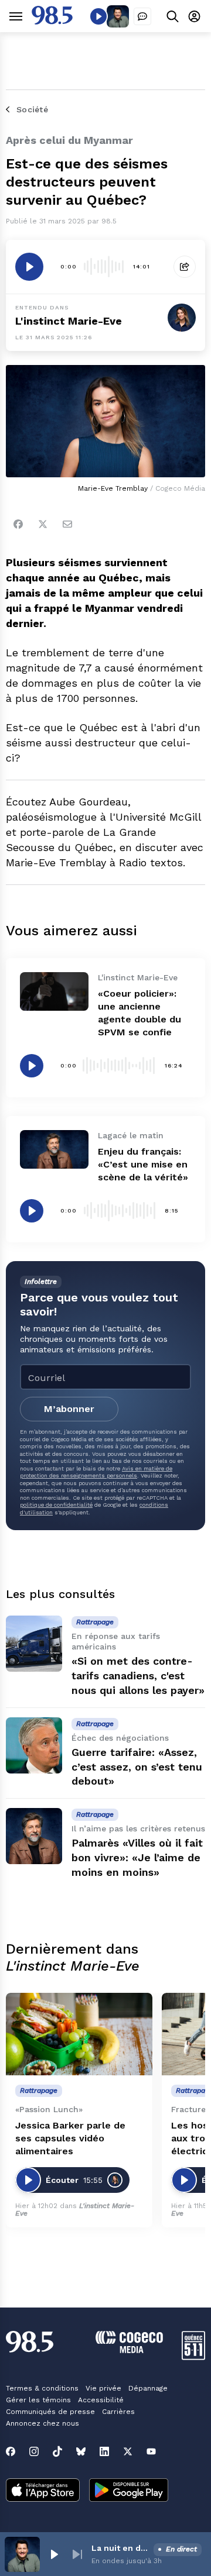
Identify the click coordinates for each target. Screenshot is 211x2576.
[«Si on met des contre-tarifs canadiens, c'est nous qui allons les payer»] (34, 1644)
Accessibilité (101, 2400)
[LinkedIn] (104, 2451)
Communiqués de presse (50, 2412)
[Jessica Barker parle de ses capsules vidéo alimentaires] (79, 2034)
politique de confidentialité (56, 1505)
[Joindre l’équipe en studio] (142, 16)
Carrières (118, 2412)
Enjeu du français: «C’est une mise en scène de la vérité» (143, 1164)
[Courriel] (67, 524)
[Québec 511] (193, 2357)
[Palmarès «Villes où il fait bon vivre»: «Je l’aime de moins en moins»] (34, 1836)
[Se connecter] (194, 16)
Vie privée (103, 2388)
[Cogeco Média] (129, 2350)
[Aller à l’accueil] (52, 21)
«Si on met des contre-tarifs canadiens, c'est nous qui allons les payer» (138, 1676)
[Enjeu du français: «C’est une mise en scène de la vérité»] (54, 1149)
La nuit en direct (120, 2548)
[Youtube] (151, 2451)
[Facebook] (18, 524)
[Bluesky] (81, 2451)
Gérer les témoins (38, 2400)
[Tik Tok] (57, 2451)
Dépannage (148, 2388)
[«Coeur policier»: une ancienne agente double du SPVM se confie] (54, 991)
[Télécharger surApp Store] (43, 2491)
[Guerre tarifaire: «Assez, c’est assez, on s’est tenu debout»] (34, 1745)
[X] (128, 2451)
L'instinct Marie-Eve (69, 321)
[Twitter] (43, 524)
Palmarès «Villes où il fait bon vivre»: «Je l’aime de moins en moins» (137, 1857)
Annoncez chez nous (42, 2423)
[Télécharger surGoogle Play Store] (129, 2491)
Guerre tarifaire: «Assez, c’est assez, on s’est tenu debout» (137, 1767)
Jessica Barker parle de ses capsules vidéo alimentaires (70, 2138)
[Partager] (185, 267)
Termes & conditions (42, 2388)
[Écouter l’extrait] (29, 267)
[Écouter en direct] (98, 16)
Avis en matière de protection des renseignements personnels (96, 1472)
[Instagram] (34, 2451)
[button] (54, 2554)
